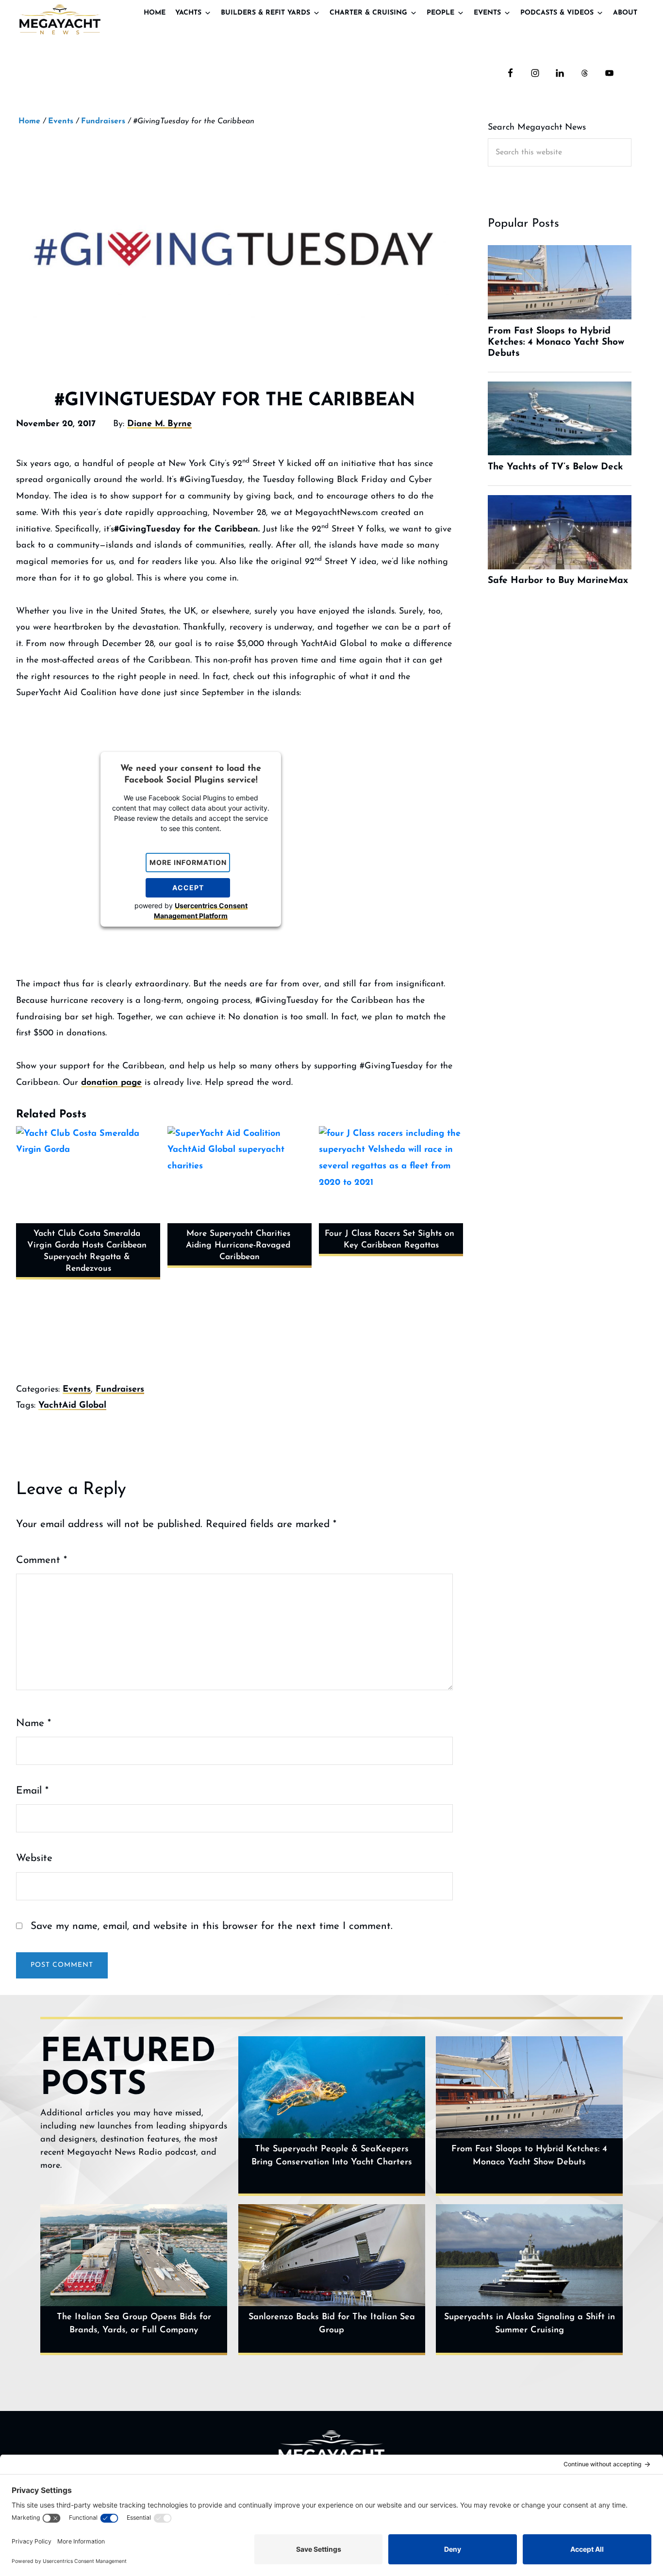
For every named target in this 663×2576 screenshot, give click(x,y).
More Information (188, 862)
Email (32, 1791)
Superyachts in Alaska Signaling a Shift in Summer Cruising (530, 2324)
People (440, 13)
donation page (111, 1083)
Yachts (188, 13)
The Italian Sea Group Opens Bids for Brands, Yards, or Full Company (134, 2324)
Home (155, 13)
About (625, 13)
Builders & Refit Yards (265, 13)
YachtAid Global (72, 1406)
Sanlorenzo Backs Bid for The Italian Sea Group (332, 2324)
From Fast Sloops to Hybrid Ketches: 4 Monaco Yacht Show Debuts (529, 2156)
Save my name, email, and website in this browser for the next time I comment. (212, 1926)
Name (33, 1723)
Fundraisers (120, 1390)
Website (34, 1858)
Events (487, 13)
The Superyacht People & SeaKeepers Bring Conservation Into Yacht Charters (332, 2156)
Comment (41, 1560)
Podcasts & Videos (557, 13)
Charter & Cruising (368, 13)
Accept (188, 888)
